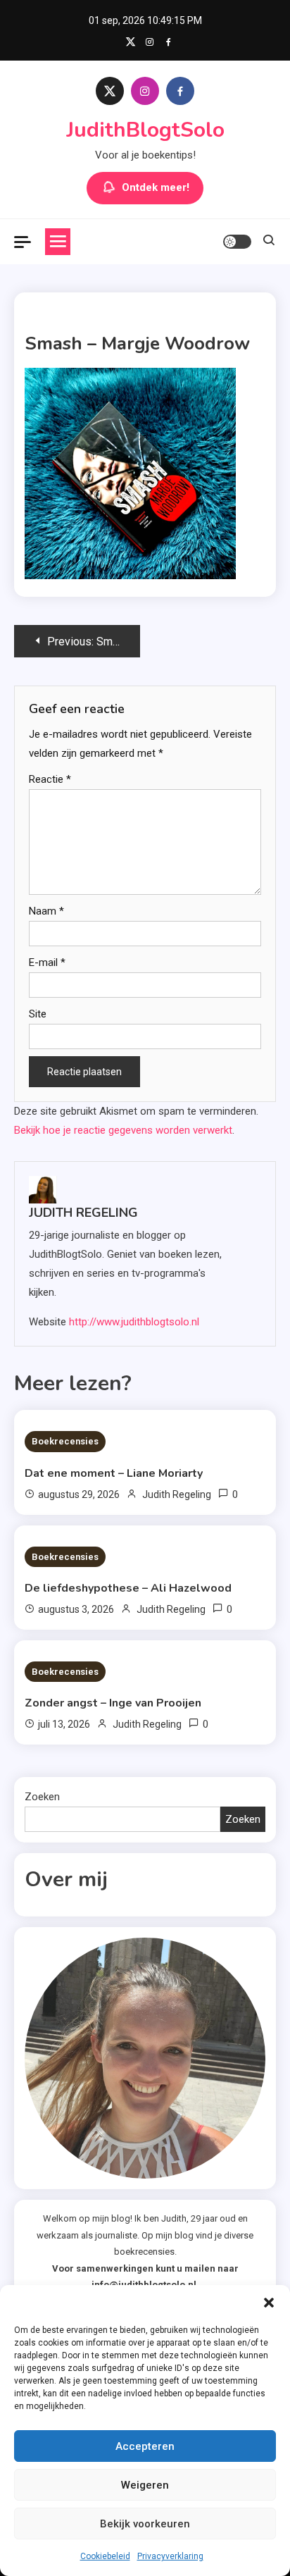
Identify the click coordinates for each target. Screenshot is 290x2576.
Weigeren (145, 2485)
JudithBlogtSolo (145, 130)
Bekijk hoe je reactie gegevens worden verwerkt (123, 1130)
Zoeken (42, 1797)
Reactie (50, 779)
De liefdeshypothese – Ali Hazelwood (128, 1588)
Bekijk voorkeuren (145, 2524)
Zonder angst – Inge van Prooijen (113, 1703)
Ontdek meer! (156, 187)
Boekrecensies (65, 1441)
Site (38, 1014)
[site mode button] (237, 242)
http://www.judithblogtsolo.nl (134, 1322)
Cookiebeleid (105, 2556)
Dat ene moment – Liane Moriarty (114, 1473)
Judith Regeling (83, 1213)
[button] (269, 2303)
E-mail (47, 962)
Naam (46, 911)
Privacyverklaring (170, 2556)
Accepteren (145, 2446)
